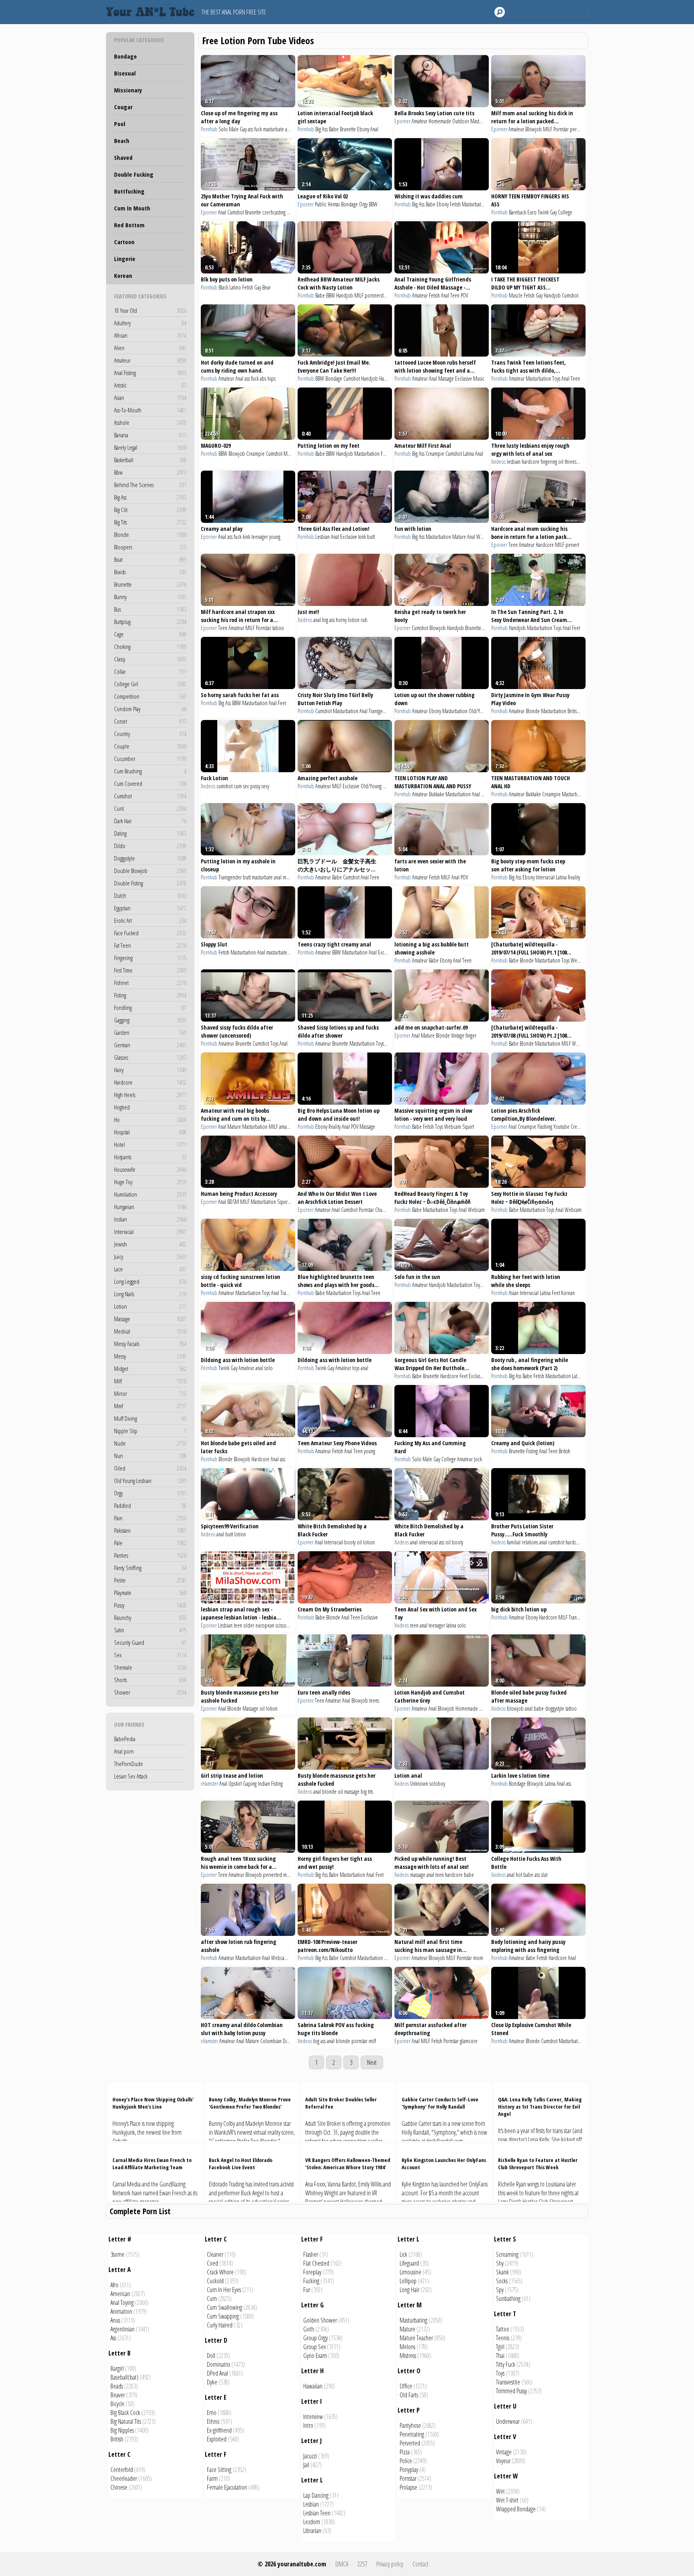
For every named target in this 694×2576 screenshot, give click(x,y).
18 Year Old (150, 310)
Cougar (123, 107)
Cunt (150, 808)
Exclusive (463, 378)
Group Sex (314, 2347)
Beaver (118, 2395)
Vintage (458, 1035)
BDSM (233, 1202)
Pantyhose (410, 2425)
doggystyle (555, 1708)
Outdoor (461, 121)
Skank (502, 2272)
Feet (385, 454)
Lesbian (323, 537)
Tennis (503, 2338)
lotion (240, 1534)
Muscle (516, 295)
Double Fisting (150, 883)
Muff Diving (150, 1418)
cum (238, 786)
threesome (575, 462)
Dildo (150, 846)
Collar (150, 671)
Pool (120, 124)
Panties (150, 1555)
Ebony (363, 129)
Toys (556, 378)
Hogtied (150, 1107)
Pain (150, 1518)
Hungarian (150, 1207)
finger (471, 1035)
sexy (265, 786)
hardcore (531, 462)
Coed (212, 2263)
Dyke (212, 2382)
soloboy (437, 1784)
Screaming (507, 2254)
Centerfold (122, 2470)
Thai (500, 2356)
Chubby (382, 1210)
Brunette (150, 584)
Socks (502, 2281)
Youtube (561, 1127)
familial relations (523, 1542)
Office (406, 2386)
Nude (150, 1443)
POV (464, 295)
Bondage (126, 56)
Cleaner (215, 2254)
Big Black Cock (125, 2413)
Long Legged (150, 1281)
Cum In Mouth (132, 208)
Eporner (402, 121)
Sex (150, 1655)
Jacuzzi (310, 2456)
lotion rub (358, 620)
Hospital (150, 1132)
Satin (150, 1630)
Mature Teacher (416, 2338)
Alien (150, 348)
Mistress (408, 2356)
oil (561, 462)
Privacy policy (390, 2564)
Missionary (128, 90)
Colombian (271, 2041)
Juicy (150, 1256)
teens (374, 1700)
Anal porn (124, 1751)
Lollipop (408, 2281)
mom (288, 1875)
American (120, 2294)
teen (238, 1625)
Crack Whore (220, 2272)
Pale (150, 1543)
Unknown (419, 1784)
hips (271, 378)
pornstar (359, 2041)
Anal (374, 129)
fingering (549, 462)
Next (372, 2062)
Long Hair (409, 2290)
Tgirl (500, 2347)
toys (356, 1368)
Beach (122, 141)
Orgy (150, 1493)
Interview (313, 2417)
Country (150, 734)
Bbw (150, 472)
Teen (455, 295)
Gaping (250, 1784)
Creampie (255, 454)
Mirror (150, 1393)
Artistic (150, 385)
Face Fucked (150, 933)
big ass (328, 620)
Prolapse (408, 2487)
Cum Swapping (223, 2316)
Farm (212, 2478)
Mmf (150, 1406)
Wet (500, 2491)
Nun (150, 1456)
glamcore (469, 2041)
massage (352, 1792)
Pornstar (561, 129)
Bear (266, 287)
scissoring (285, 1625)
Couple (150, 746)
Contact (420, 2564)
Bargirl (117, 2368)
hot (519, 1875)
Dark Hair (150, 821)
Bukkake (437, 794)
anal (317, 620)
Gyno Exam (315, 2356)
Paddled (150, 1505)
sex (246, 786)
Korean (123, 275)
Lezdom (312, 2522)
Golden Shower (320, 2320)
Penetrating (412, 2434)
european (265, 1625)
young (275, 537)
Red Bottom (129, 225)
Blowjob (534, 129)
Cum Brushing (150, 771)
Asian (150, 398)
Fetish (455, 204)
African (150, 335)
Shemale (150, 1667)
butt (371, 537)
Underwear (508, 2421)
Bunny (150, 597)
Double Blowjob (150, 871)
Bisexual (125, 73)
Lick (403, 2254)
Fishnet (150, 983)
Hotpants (150, 1157)
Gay (243, 129)
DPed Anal (217, 2373)
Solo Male (229, 129)
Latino (235, 287)
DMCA (342, 2564)
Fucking (311, 2281)
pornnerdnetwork (382, 295)
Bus (150, 609)
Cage (150, 634)
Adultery (150, 323)
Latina (468, 454)
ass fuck (255, 129)
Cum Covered (150, 783)
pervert (577, 129)
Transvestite (508, 2382)
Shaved (123, 157)
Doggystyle (150, 858)
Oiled (150, 1468)
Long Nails (150, 1294)
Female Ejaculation (227, 2487)
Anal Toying (122, 2303)
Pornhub (209, 129)
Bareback (517, 212)
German (150, 1045)
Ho (150, 1120)
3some (117, 2254)
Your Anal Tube (152, 12)
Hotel (150, 1144)
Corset (150, 721)
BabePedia (125, 1739)
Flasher (311, 2254)
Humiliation (150, 1194)
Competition (150, 696)
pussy (255, 786)
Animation (121, 2311)
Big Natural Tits (126, 2421)
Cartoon (124, 242)
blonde (329, 1792)
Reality (574, 877)
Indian (150, 1219)
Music (479, 378)
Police (406, 2461)
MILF (548, 129)
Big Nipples (122, 2430)
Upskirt (235, 1784)
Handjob (345, 295)
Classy (150, 659)
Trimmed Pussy (511, 2391)
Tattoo (503, 2329)
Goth (309, 2329)
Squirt (468, 1127)
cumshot (225, 786)
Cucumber (150, 759)
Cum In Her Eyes (224, 2290)
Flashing (545, 1127)
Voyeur (503, 2461)
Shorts (150, 1680)
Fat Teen (150, 945)
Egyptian (150, 908)
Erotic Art (150, 920)
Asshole (150, 422)
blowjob (515, 1708)
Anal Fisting (150, 373)
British (573, 711)
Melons (407, 2347)
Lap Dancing (316, 2495)
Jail (306, 2465)
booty (350, 1542)
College (565, 212)
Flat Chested (316, 2263)
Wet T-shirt (507, 2500)
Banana (150, 435)
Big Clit (150, 510)
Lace (150, 1269)
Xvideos (498, 462)
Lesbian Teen (317, 2513)
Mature (290, 454)
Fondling (150, 1008)
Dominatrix (218, 2364)
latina (451, 1625)
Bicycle (117, 2404)
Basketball (150, 460)
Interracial (150, 1232)
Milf (150, 1381)
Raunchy (150, 1617)
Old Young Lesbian (150, 1481)
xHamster (209, 1784)
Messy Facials (150, 1344)
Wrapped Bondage (516, 2509)
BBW (373, 204)
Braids (150, 572)
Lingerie (125, 259)
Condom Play (150, 709)
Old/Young (479, 711)
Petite (150, 1580)
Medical (150, 1331)
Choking (150, 647)
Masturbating (413, 2320)
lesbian (514, 462)
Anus (115, 2320)
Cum (212, 2299)
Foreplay (312, 2272)
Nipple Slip (150, 1431)
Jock (478, 1459)
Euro (532, 212)
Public (321, 204)
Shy (500, 2263)
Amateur (150, 360)
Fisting (150, 995)
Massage (150, 1319)
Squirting (286, 1202)
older (249, 1625)
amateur (294, 212)
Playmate (150, 1593)
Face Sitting (219, 2470)
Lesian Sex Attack (131, 1776)
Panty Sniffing (150, 1568)
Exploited (217, 2439)
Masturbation (483, 121)
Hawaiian (313, 2386)
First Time (150, 970)
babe (539, 1708)
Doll (211, 2356)
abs (263, 378)
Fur (307, 2290)
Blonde (150, 534)
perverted (272, 1875)
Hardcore (150, 1082)
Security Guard (150, 1642)
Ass (113, 2338)
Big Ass (150, 497)
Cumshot (150, 796)
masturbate (274, 129)
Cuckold (215, 2281)
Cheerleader (124, 2478)
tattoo (571, 1708)
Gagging (150, 1020)
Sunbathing (508, 2299)
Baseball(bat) (125, 2377)
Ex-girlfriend (219, 2430)
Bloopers (150, 547)
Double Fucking (134, 174)
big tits (367, 1792)
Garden (150, 1032)
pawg (388, 786)
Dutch (150, 895)
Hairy (150, 1070)
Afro (114, 2285)
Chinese (119, 2487)
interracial (428, 1542)
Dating (150, 833)
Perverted (410, 2443)
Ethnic (213, 2421)
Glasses (150, 1057)
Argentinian (122, 2329)
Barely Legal (150, 447)
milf (372, 2041)
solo (268, 1368)
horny (341, 620)
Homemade (440, 121)
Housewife (150, 1169)
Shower (150, 1692)
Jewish (150, 1244)
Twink (543, 212)
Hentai (334, 204)
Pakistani (150, 1530)
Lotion (150, 1306)
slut (544, 1875)
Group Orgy (315, 2338)
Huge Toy (150, 1182)
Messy (150, 1356)
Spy (500, 2290)
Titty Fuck (506, 2364)
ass (283, 1459)
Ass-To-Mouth (150, 410)
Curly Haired (220, 2325)
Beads (117, 2386)
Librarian (312, 2531)
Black (223, 287)
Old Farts (409, 2395)
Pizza (405, 2452)
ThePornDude (129, 1764)
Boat (150, 559)
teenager (260, 537)
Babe (334, 129)
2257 (362, 2564)
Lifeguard (409, 2263)
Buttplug (150, 622)
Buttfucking (129, 191)
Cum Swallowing (225, 2307)
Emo (212, 2413)
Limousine (410, 2272)
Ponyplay (409, 2470)
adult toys (294, 129)
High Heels (150, 1095)
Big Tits (150, 522)
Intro (308, 2425)
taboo (278, 628)
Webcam (485, 537)
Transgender (380, 711)
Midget (150, 1369)
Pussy (150, 1605)
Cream (577, 1127)
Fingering (150, 958)
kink (246, 537)
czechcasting (274, 212)
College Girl (150, 684)
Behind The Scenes (150, 485)
